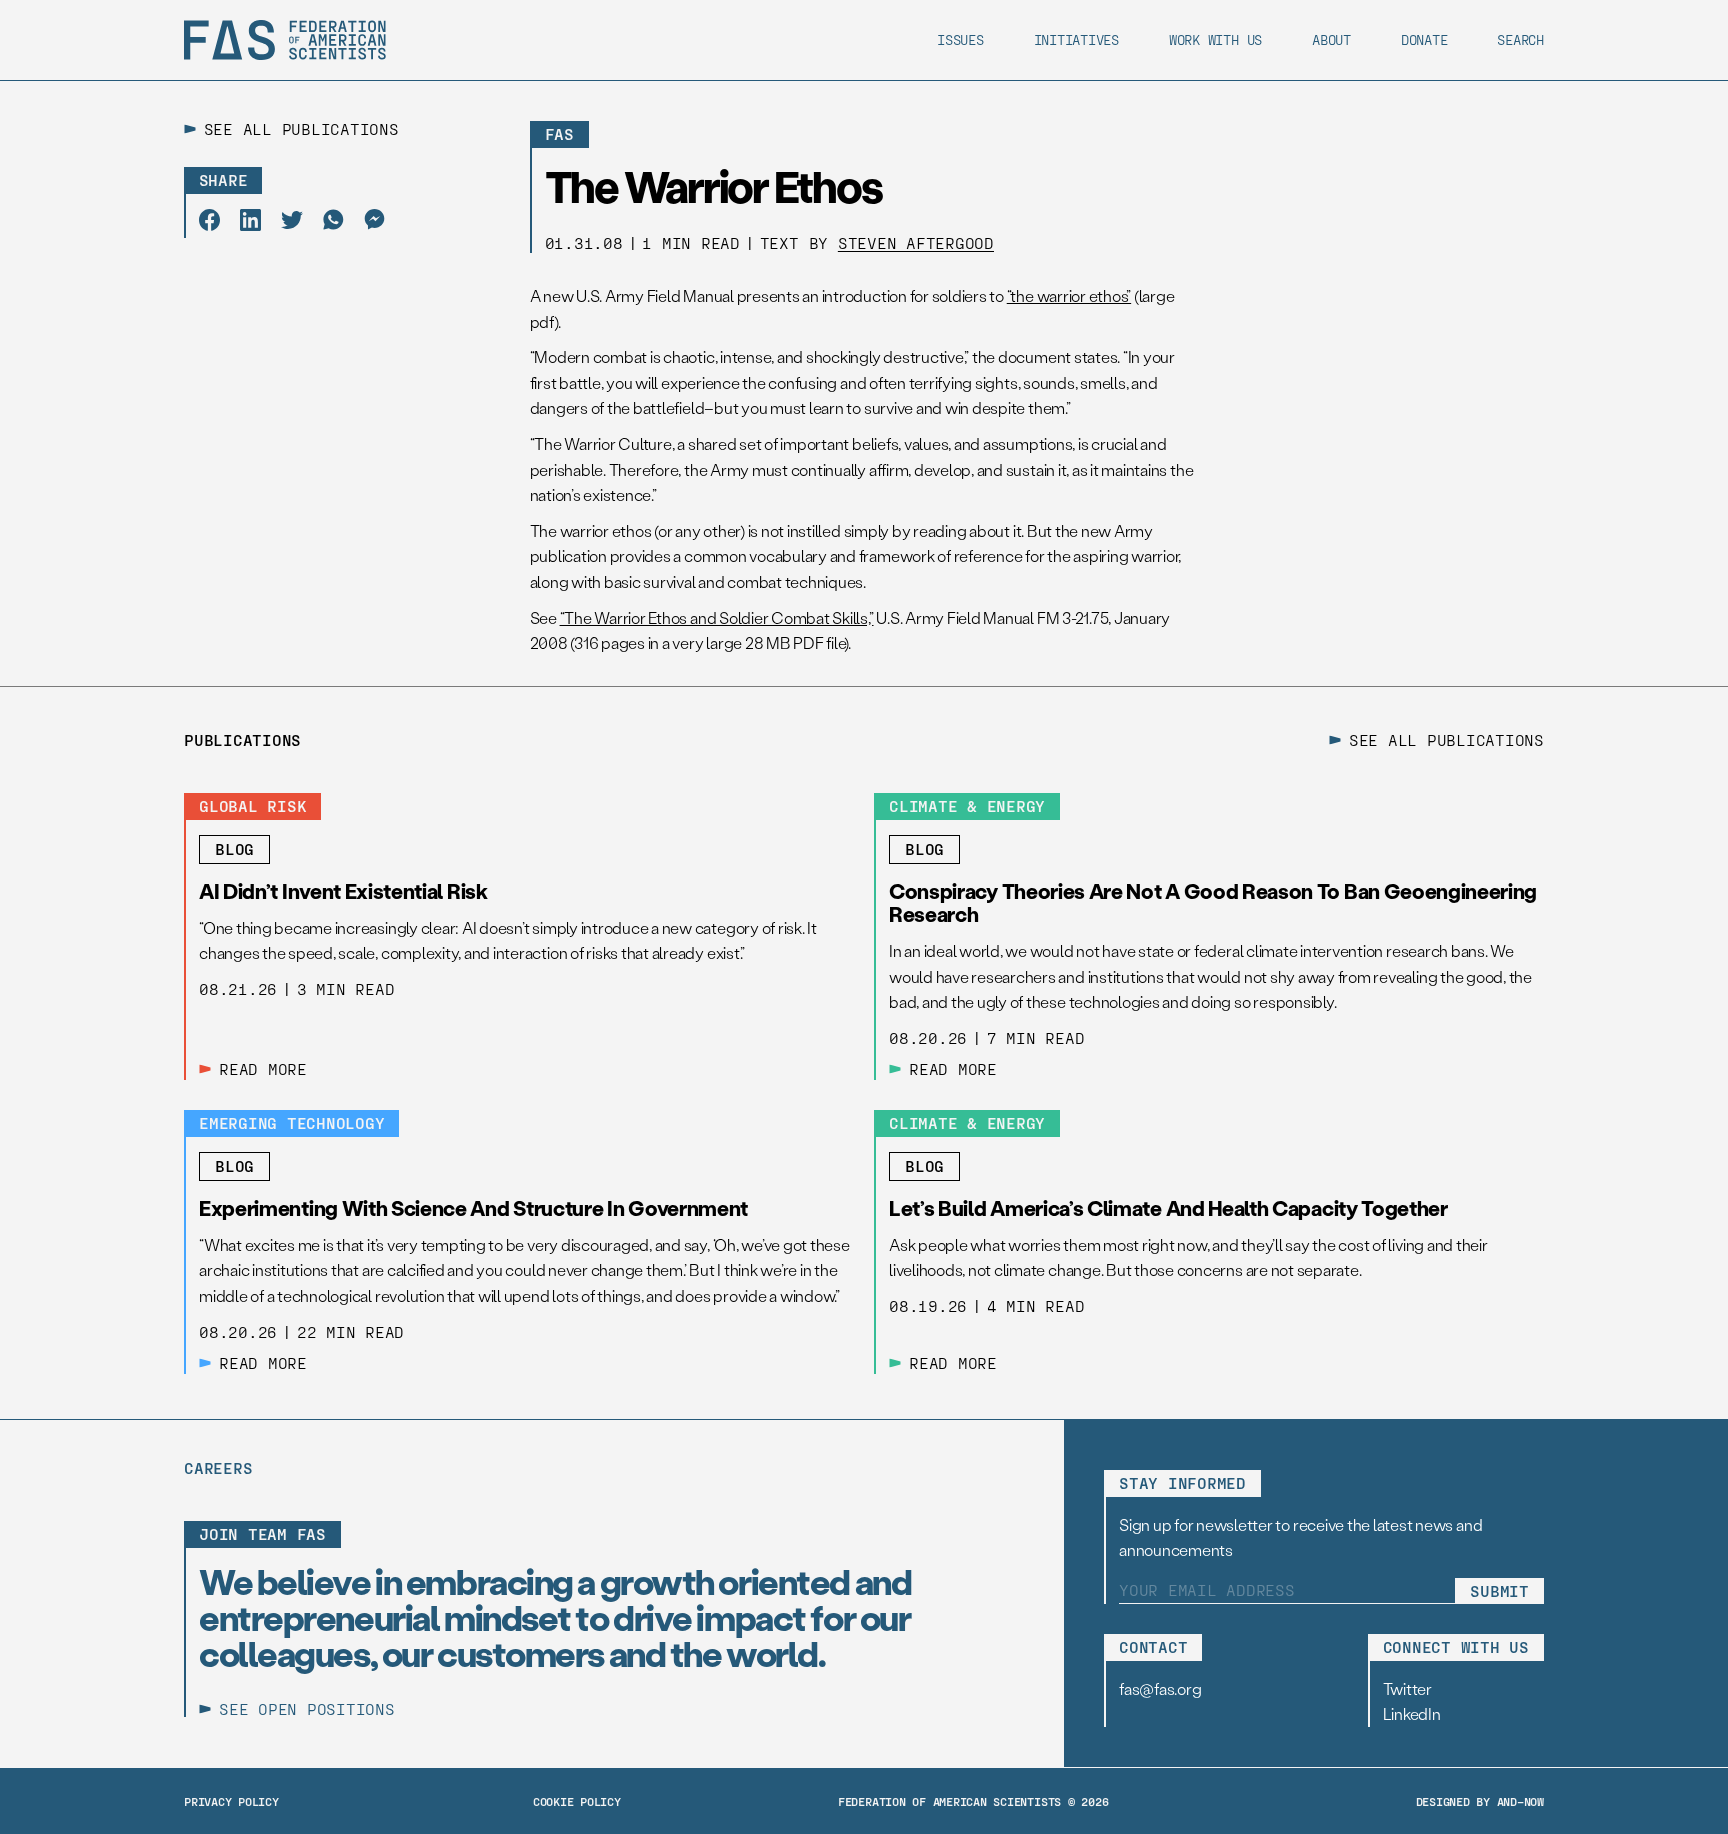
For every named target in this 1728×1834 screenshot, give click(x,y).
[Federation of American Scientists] (285, 40)
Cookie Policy (577, 1801)
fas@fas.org (1160, 1688)
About (1331, 39)
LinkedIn (1412, 1713)
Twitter (1407, 1688)
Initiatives (1076, 39)
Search (1520, 39)
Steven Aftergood (916, 242)
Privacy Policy (231, 1801)
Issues (960, 39)
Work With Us (1215, 39)
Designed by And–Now (1480, 1801)
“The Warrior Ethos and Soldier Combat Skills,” (717, 617)
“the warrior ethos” (1069, 295)
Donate (1424, 39)
